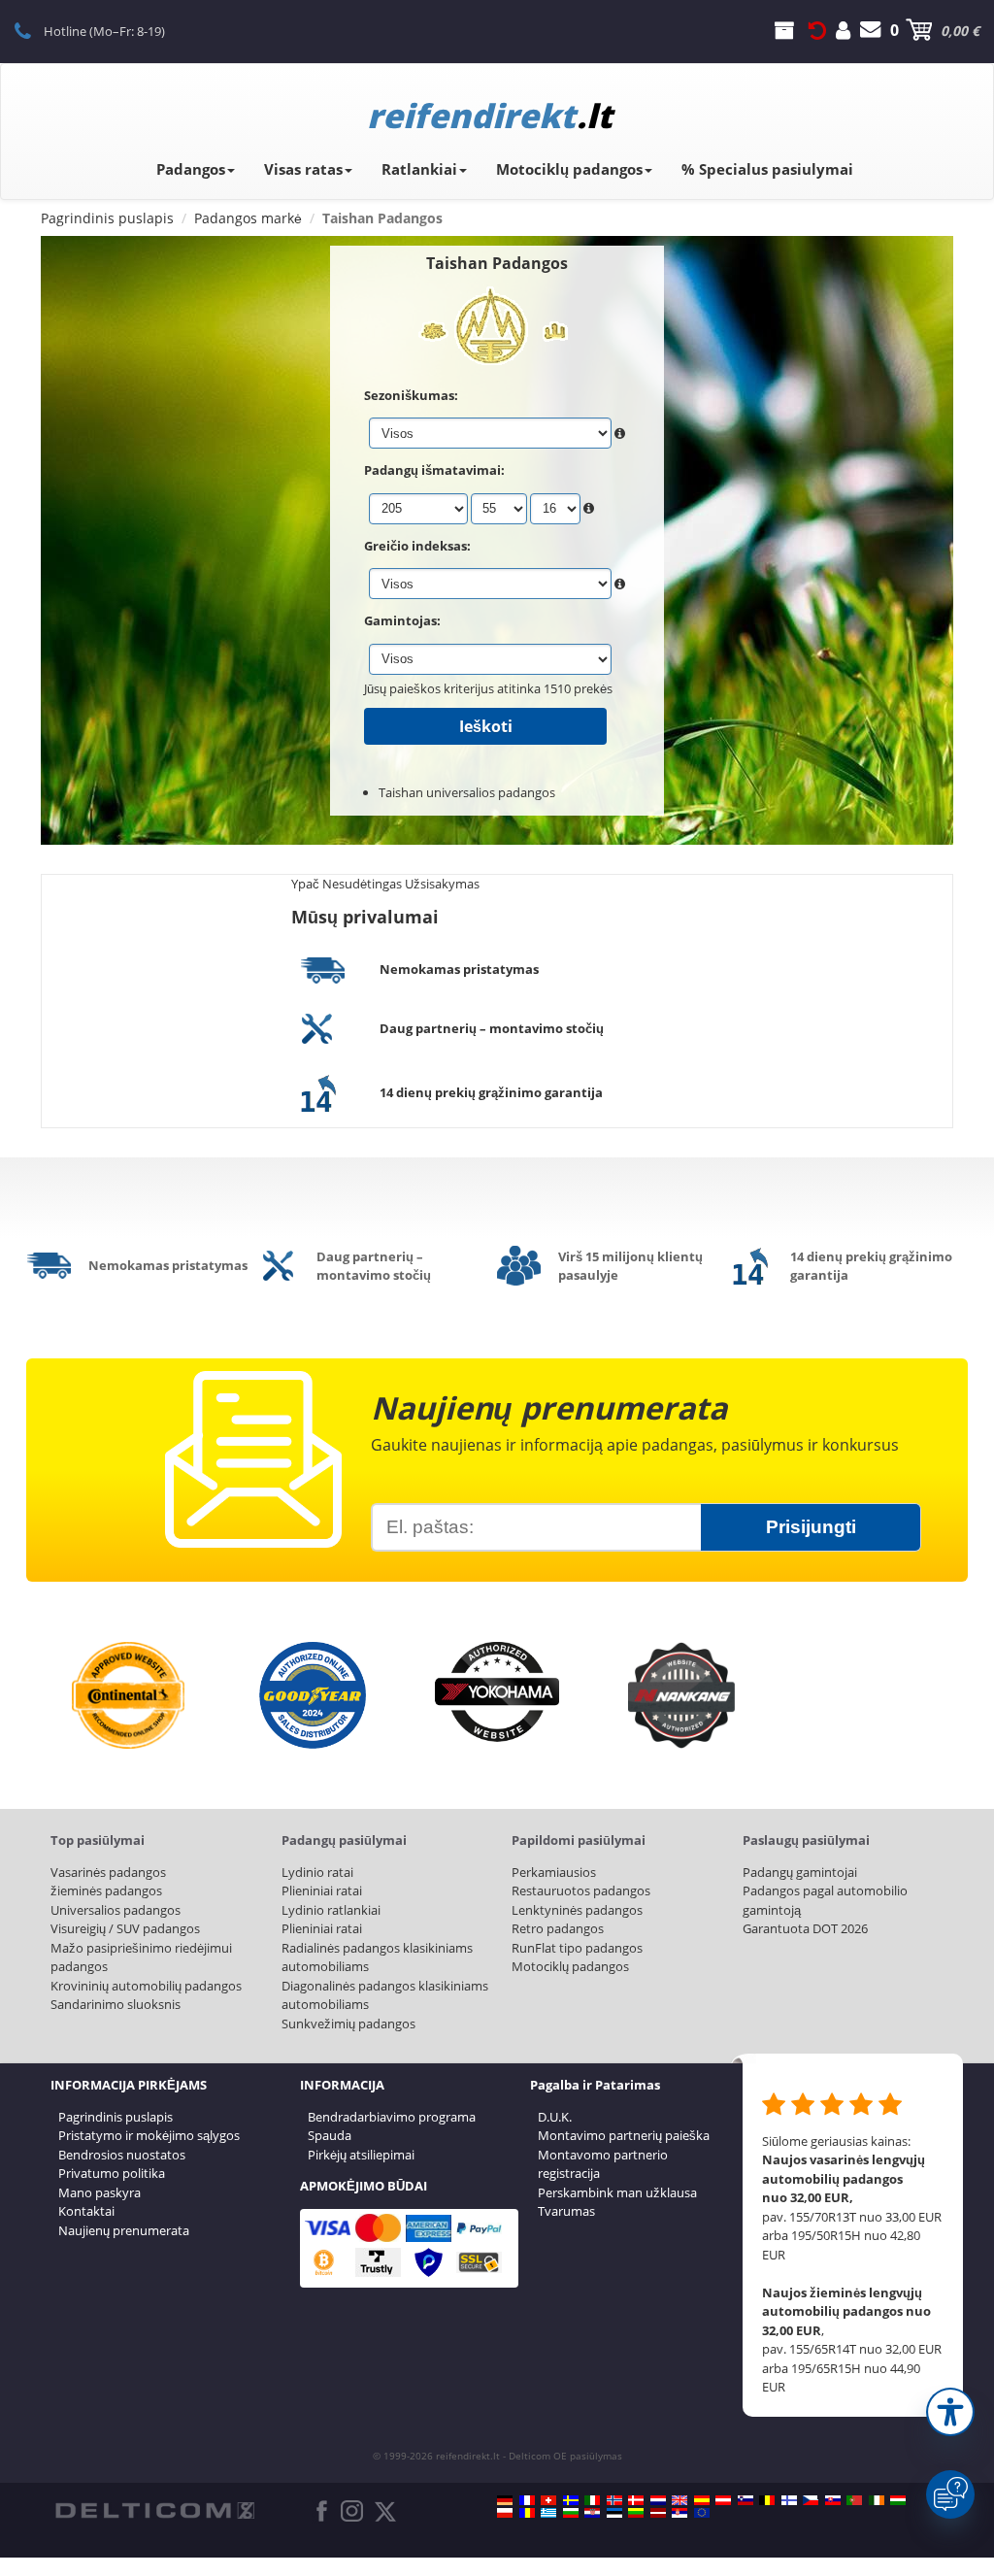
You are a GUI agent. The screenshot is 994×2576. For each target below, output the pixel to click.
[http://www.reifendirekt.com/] (702, 2513)
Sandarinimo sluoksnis (116, 2004)
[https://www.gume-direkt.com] (745, 2500)
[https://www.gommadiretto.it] (592, 2500)
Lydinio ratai (317, 1872)
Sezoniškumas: (411, 395)
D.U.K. (555, 2117)
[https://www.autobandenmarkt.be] (767, 2500)
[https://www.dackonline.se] (571, 2500)
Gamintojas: (402, 620)
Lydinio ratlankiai (331, 1910)
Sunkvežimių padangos (348, 2024)
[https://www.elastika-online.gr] (548, 2513)
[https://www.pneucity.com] (854, 2500)
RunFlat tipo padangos (577, 1948)
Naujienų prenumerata (124, 2230)
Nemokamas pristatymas (459, 969)
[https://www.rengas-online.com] (789, 2500)
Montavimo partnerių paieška (624, 2135)
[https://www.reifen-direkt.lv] (658, 2513)
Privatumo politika (112, 2173)
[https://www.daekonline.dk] (636, 2500)
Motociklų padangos (569, 169)
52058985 (33, 30)
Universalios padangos (116, 1910)
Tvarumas (566, 2211)
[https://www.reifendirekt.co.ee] (614, 2513)
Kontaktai (86, 2211)
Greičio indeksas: (417, 546)
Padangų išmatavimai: (434, 470)
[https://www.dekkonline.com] (614, 2500)
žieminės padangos (106, 1890)
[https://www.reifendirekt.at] (723, 2500)
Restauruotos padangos (581, 1890)
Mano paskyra (99, 2192)
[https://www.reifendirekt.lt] (636, 2513)
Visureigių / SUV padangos (125, 1928)
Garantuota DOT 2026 (805, 1928)
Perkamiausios (554, 1872)
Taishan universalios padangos (467, 792)
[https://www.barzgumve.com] (571, 2513)
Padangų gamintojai (800, 1872)
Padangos (191, 169)
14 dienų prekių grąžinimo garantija (491, 1092)
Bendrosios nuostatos (122, 2155)
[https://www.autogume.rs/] (679, 2513)
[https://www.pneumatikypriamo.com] (833, 2500)
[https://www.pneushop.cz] (811, 2500)
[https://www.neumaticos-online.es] (702, 2500)
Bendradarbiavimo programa (392, 2117)
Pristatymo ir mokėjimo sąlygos (149, 2135)
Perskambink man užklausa (617, 2192)
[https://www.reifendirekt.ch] (548, 2500)
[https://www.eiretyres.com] (877, 2500)
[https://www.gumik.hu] (898, 2500)
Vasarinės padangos (108, 1872)
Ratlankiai (419, 169)
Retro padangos (558, 1928)
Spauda (330, 2135)
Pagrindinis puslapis (116, 2117)
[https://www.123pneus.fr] (527, 2500)
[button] (950, 2412)
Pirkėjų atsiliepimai (361, 2155)
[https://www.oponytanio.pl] (505, 2513)
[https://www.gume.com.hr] (592, 2513)
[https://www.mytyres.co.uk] (679, 2500)
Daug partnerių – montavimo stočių (492, 1028)
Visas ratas (303, 169)
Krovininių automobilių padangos (146, 1986)
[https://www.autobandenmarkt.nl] (658, 2500)
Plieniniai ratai (322, 1890)
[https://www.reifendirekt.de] (505, 2500)
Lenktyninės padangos (577, 1910)
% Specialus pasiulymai (767, 169)
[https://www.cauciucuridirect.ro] (527, 2513)
